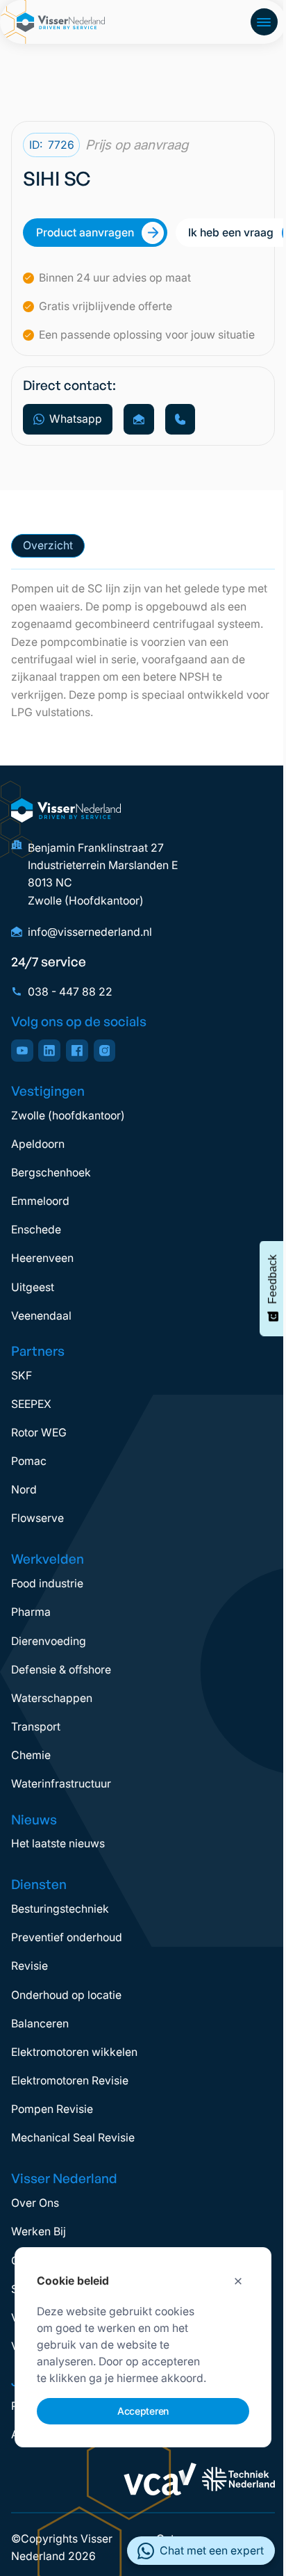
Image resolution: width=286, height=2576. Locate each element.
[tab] (48, 546)
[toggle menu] (264, 22)
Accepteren (143, 2411)
